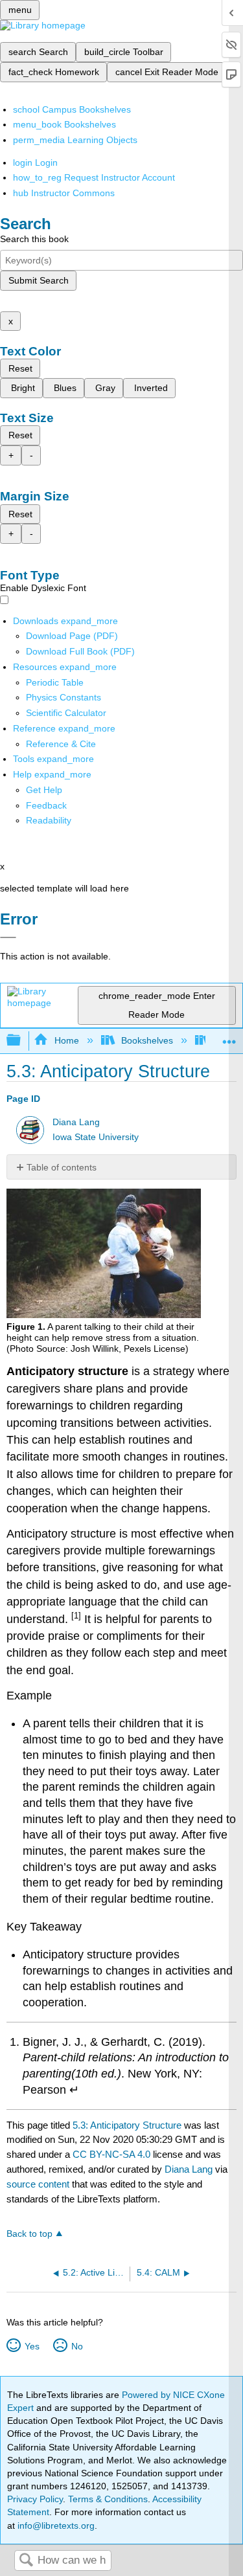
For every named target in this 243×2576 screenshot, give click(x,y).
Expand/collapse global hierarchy (22, 1041)
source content (38, 2184)
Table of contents (62, 1167)
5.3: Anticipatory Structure (127, 2125)
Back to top (29, 2234)
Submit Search (39, 280)
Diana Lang (76, 1122)
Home (66, 1040)
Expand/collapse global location (229, 1037)
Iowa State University (96, 1137)
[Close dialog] (8, 937)
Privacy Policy (35, 2499)
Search (26, 2561)
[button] (46, 805)
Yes (32, 2346)
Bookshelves (147, 1040)
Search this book (34, 239)
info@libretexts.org (55, 2526)
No (77, 2346)
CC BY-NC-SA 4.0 (111, 2154)
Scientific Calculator (66, 713)
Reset (20, 368)
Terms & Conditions (108, 2499)
